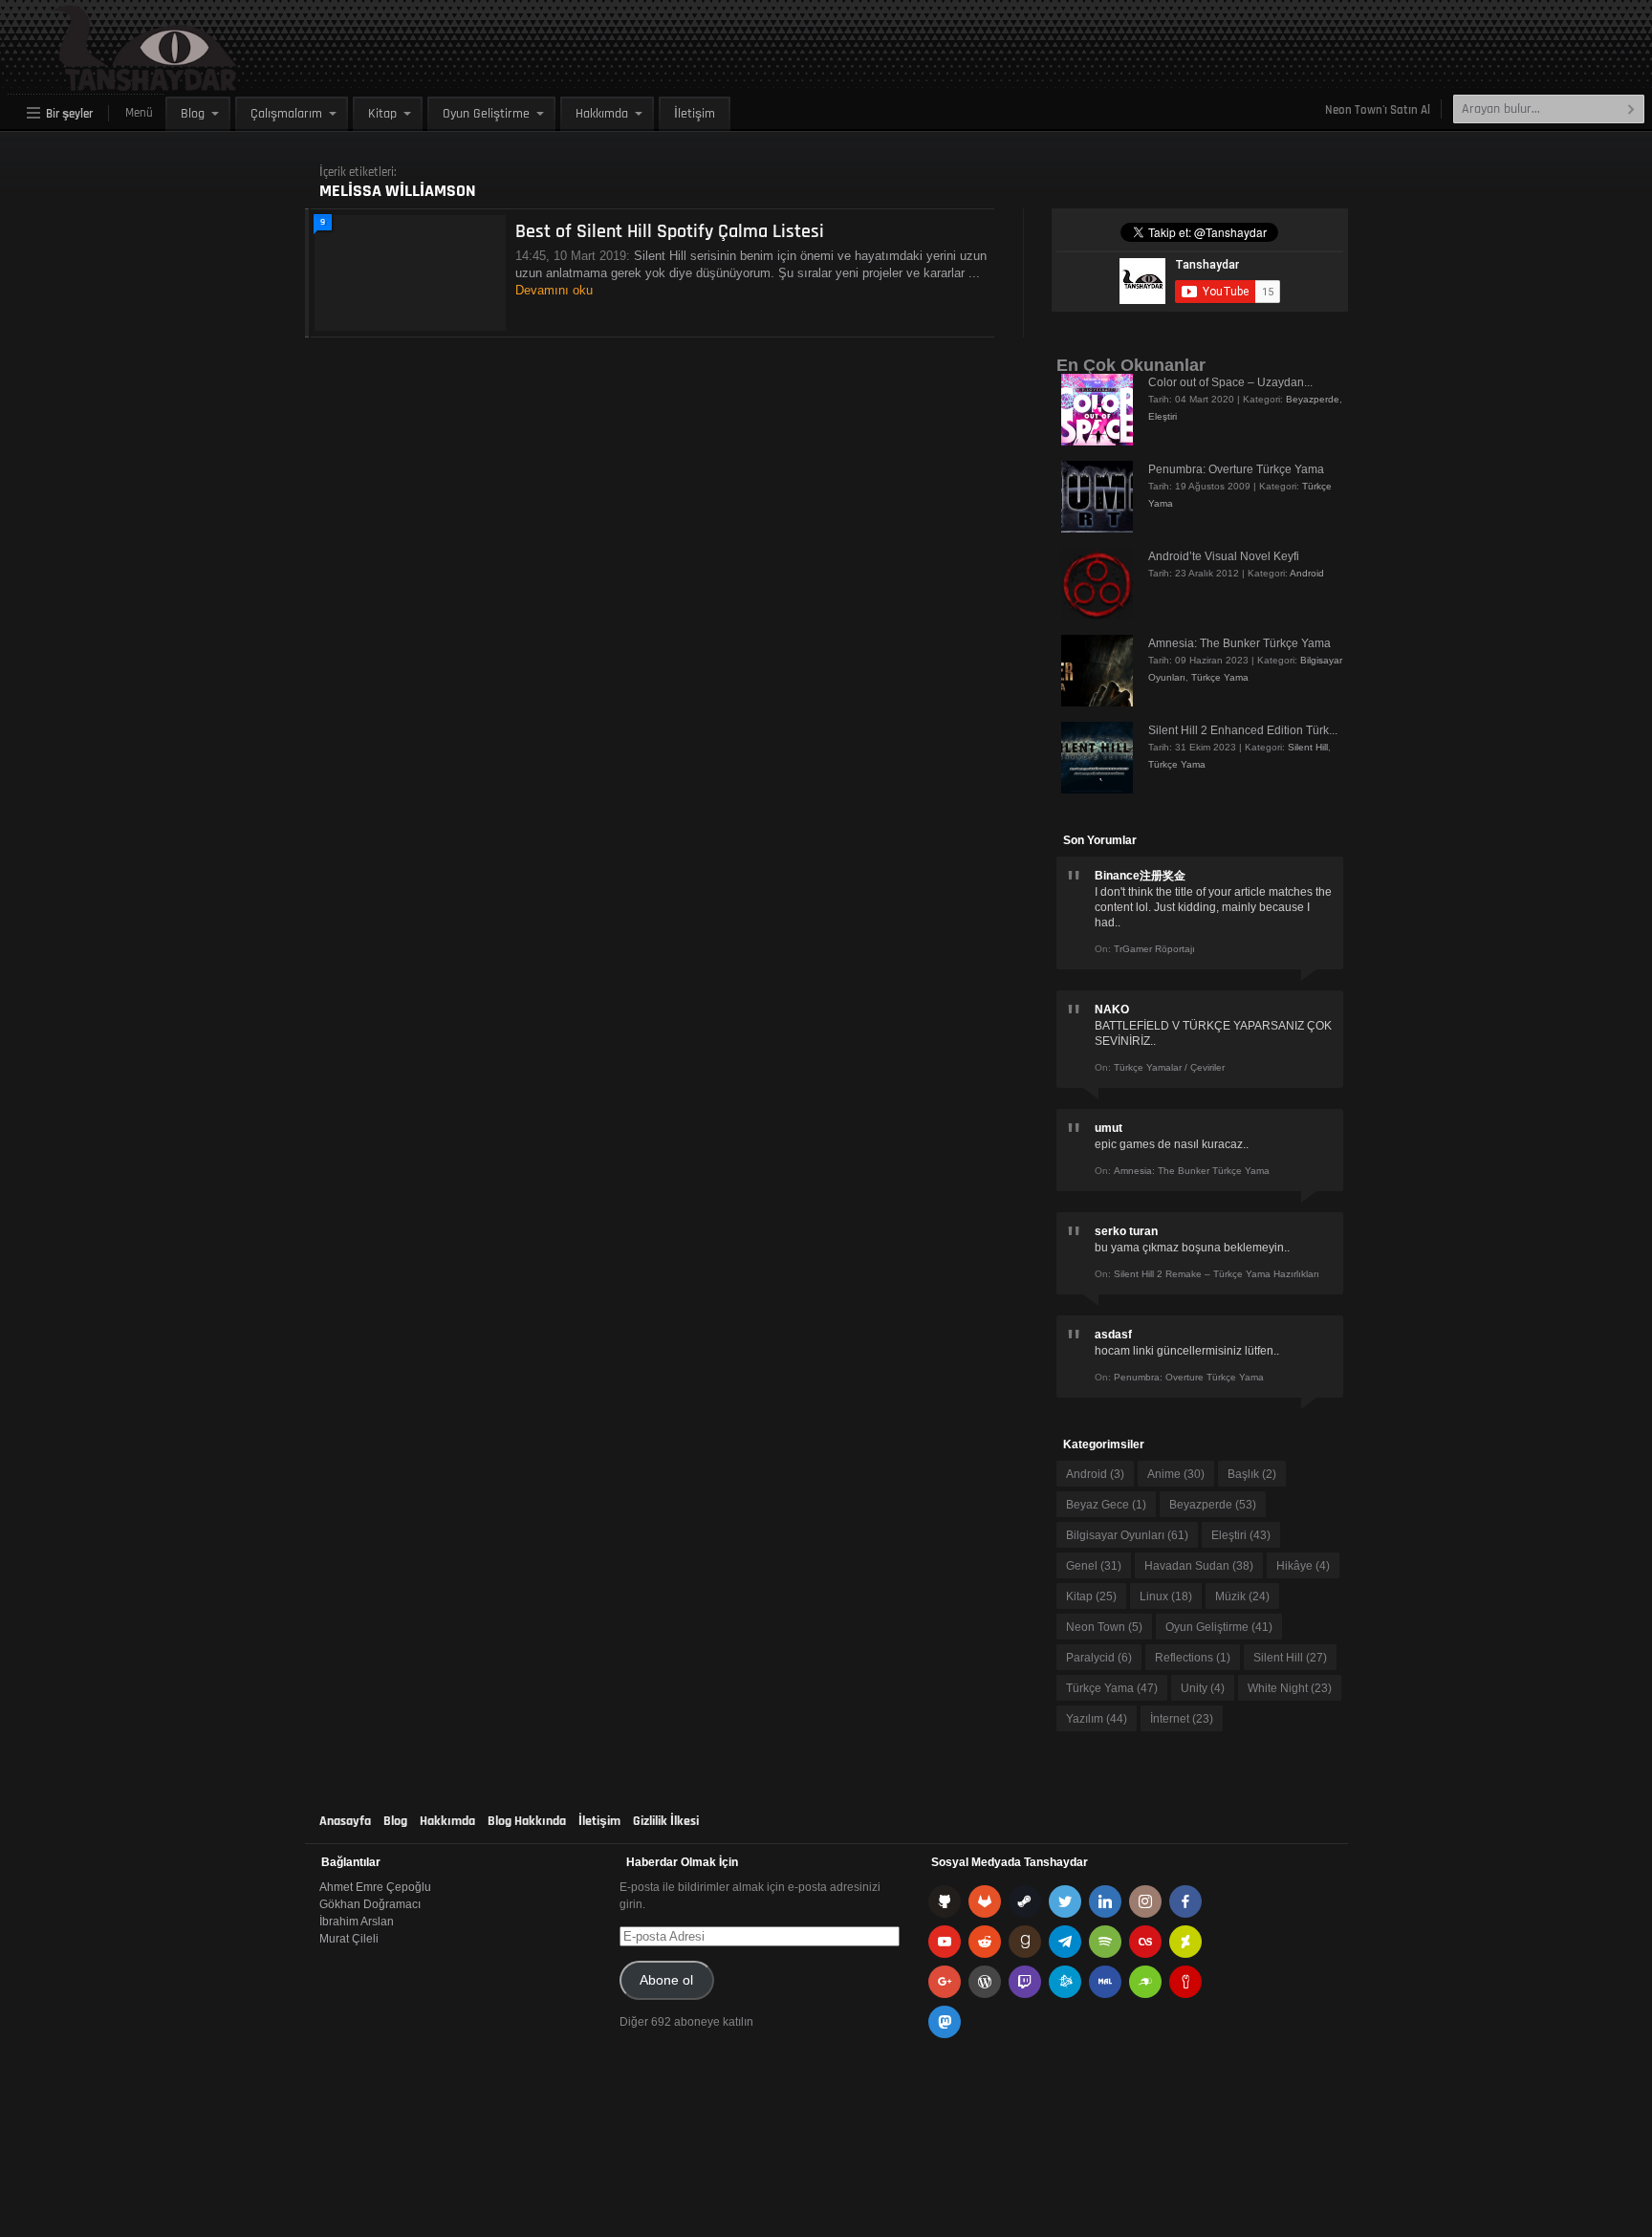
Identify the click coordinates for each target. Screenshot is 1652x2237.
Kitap (382, 114)
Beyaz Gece (1106, 1505)
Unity (1203, 1688)
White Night (1290, 1688)
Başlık (1252, 1474)
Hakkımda (602, 114)
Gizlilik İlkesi (666, 1821)
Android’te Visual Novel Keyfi (1224, 556)
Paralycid (1099, 1658)
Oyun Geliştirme (486, 114)
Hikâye (1303, 1566)
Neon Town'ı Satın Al (1378, 110)
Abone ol (666, 1980)
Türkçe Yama (1220, 677)
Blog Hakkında (527, 1821)
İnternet (1182, 1719)
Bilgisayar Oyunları (1127, 1535)
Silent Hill (1308, 747)
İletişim (695, 114)
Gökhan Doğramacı (370, 1904)
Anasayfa (345, 1821)
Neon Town (1104, 1627)
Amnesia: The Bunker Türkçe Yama (1239, 643)
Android (1307, 573)
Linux (1166, 1596)
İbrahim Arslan (357, 1922)
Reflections (1193, 1658)
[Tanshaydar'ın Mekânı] (101, 82)
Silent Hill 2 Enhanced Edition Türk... (1243, 730)
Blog (193, 114)
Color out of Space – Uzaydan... (1230, 382)
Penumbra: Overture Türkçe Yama (1236, 469)
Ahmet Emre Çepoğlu (375, 1887)
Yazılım (1097, 1719)
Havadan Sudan (1199, 1566)
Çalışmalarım (286, 114)
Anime (1176, 1474)
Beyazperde (1313, 399)
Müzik (1242, 1596)
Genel (1094, 1566)
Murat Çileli (349, 1939)
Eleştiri (1163, 416)
